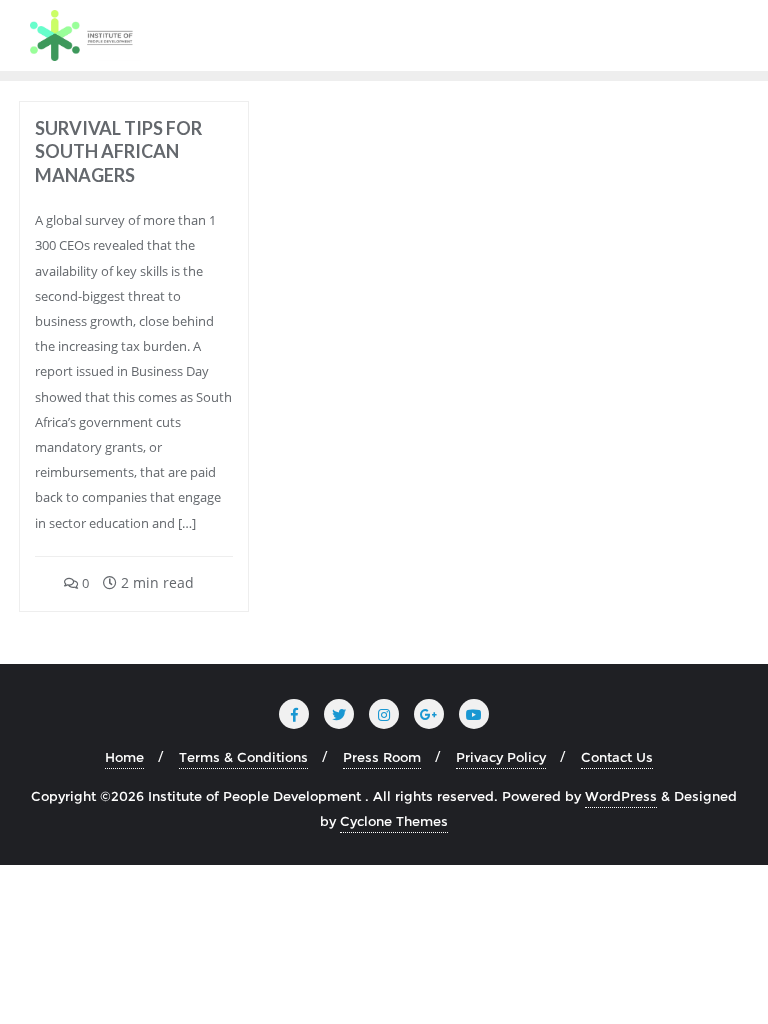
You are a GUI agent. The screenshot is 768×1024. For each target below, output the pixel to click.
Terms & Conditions (243, 757)
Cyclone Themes (394, 821)
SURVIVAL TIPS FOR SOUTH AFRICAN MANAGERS (118, 151)
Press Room (382, 757)
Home (124, 757)
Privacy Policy (501, 757)
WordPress (621, 796)
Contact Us (617, 757)
